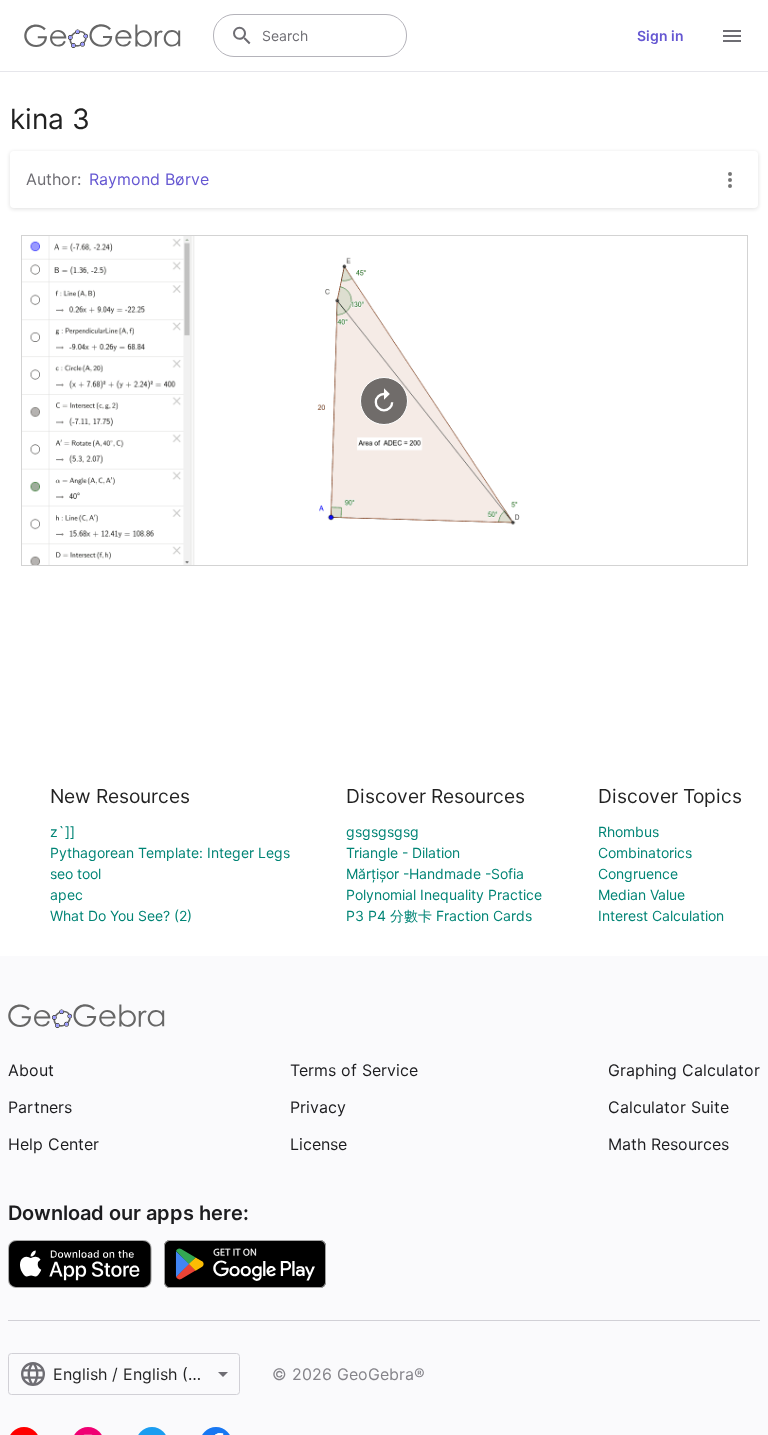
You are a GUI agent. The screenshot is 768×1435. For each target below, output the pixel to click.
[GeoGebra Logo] (102, 36)
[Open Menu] (732, 36)
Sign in (660, 35)
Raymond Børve (149, 179)
